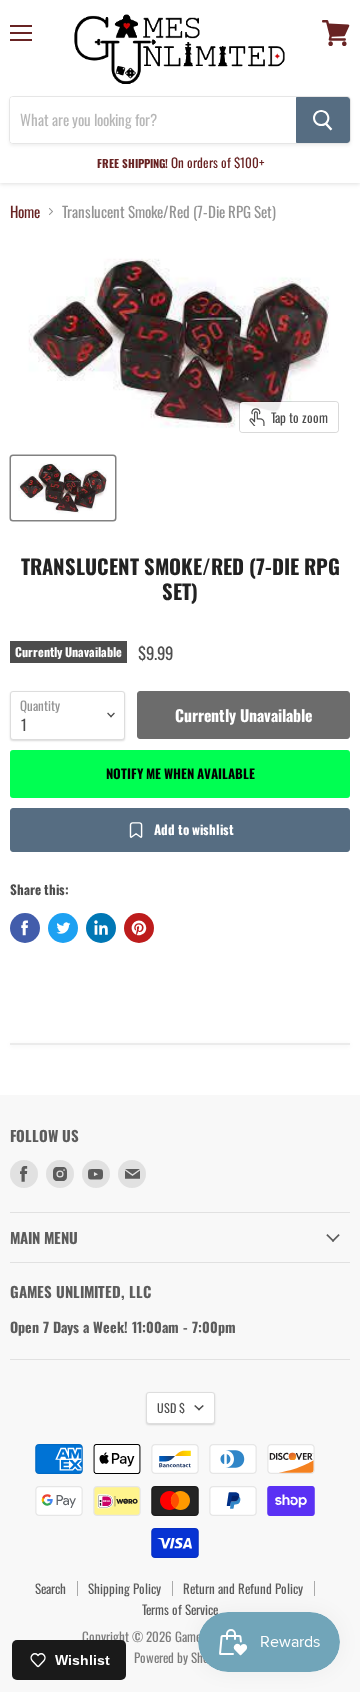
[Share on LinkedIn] (101, 928)
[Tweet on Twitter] (63, 928)
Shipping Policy (124, 1588)
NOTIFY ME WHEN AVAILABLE (180, 773)
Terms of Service (180, 1609)
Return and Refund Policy (243, 1588)
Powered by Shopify (180, 1657)
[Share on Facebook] (25, 928)
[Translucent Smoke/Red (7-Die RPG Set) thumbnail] (63, 488)
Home (25, 211)
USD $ (171, 1407)
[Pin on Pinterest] (139, 928)
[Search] (323, 120)
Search (50, 1588)
